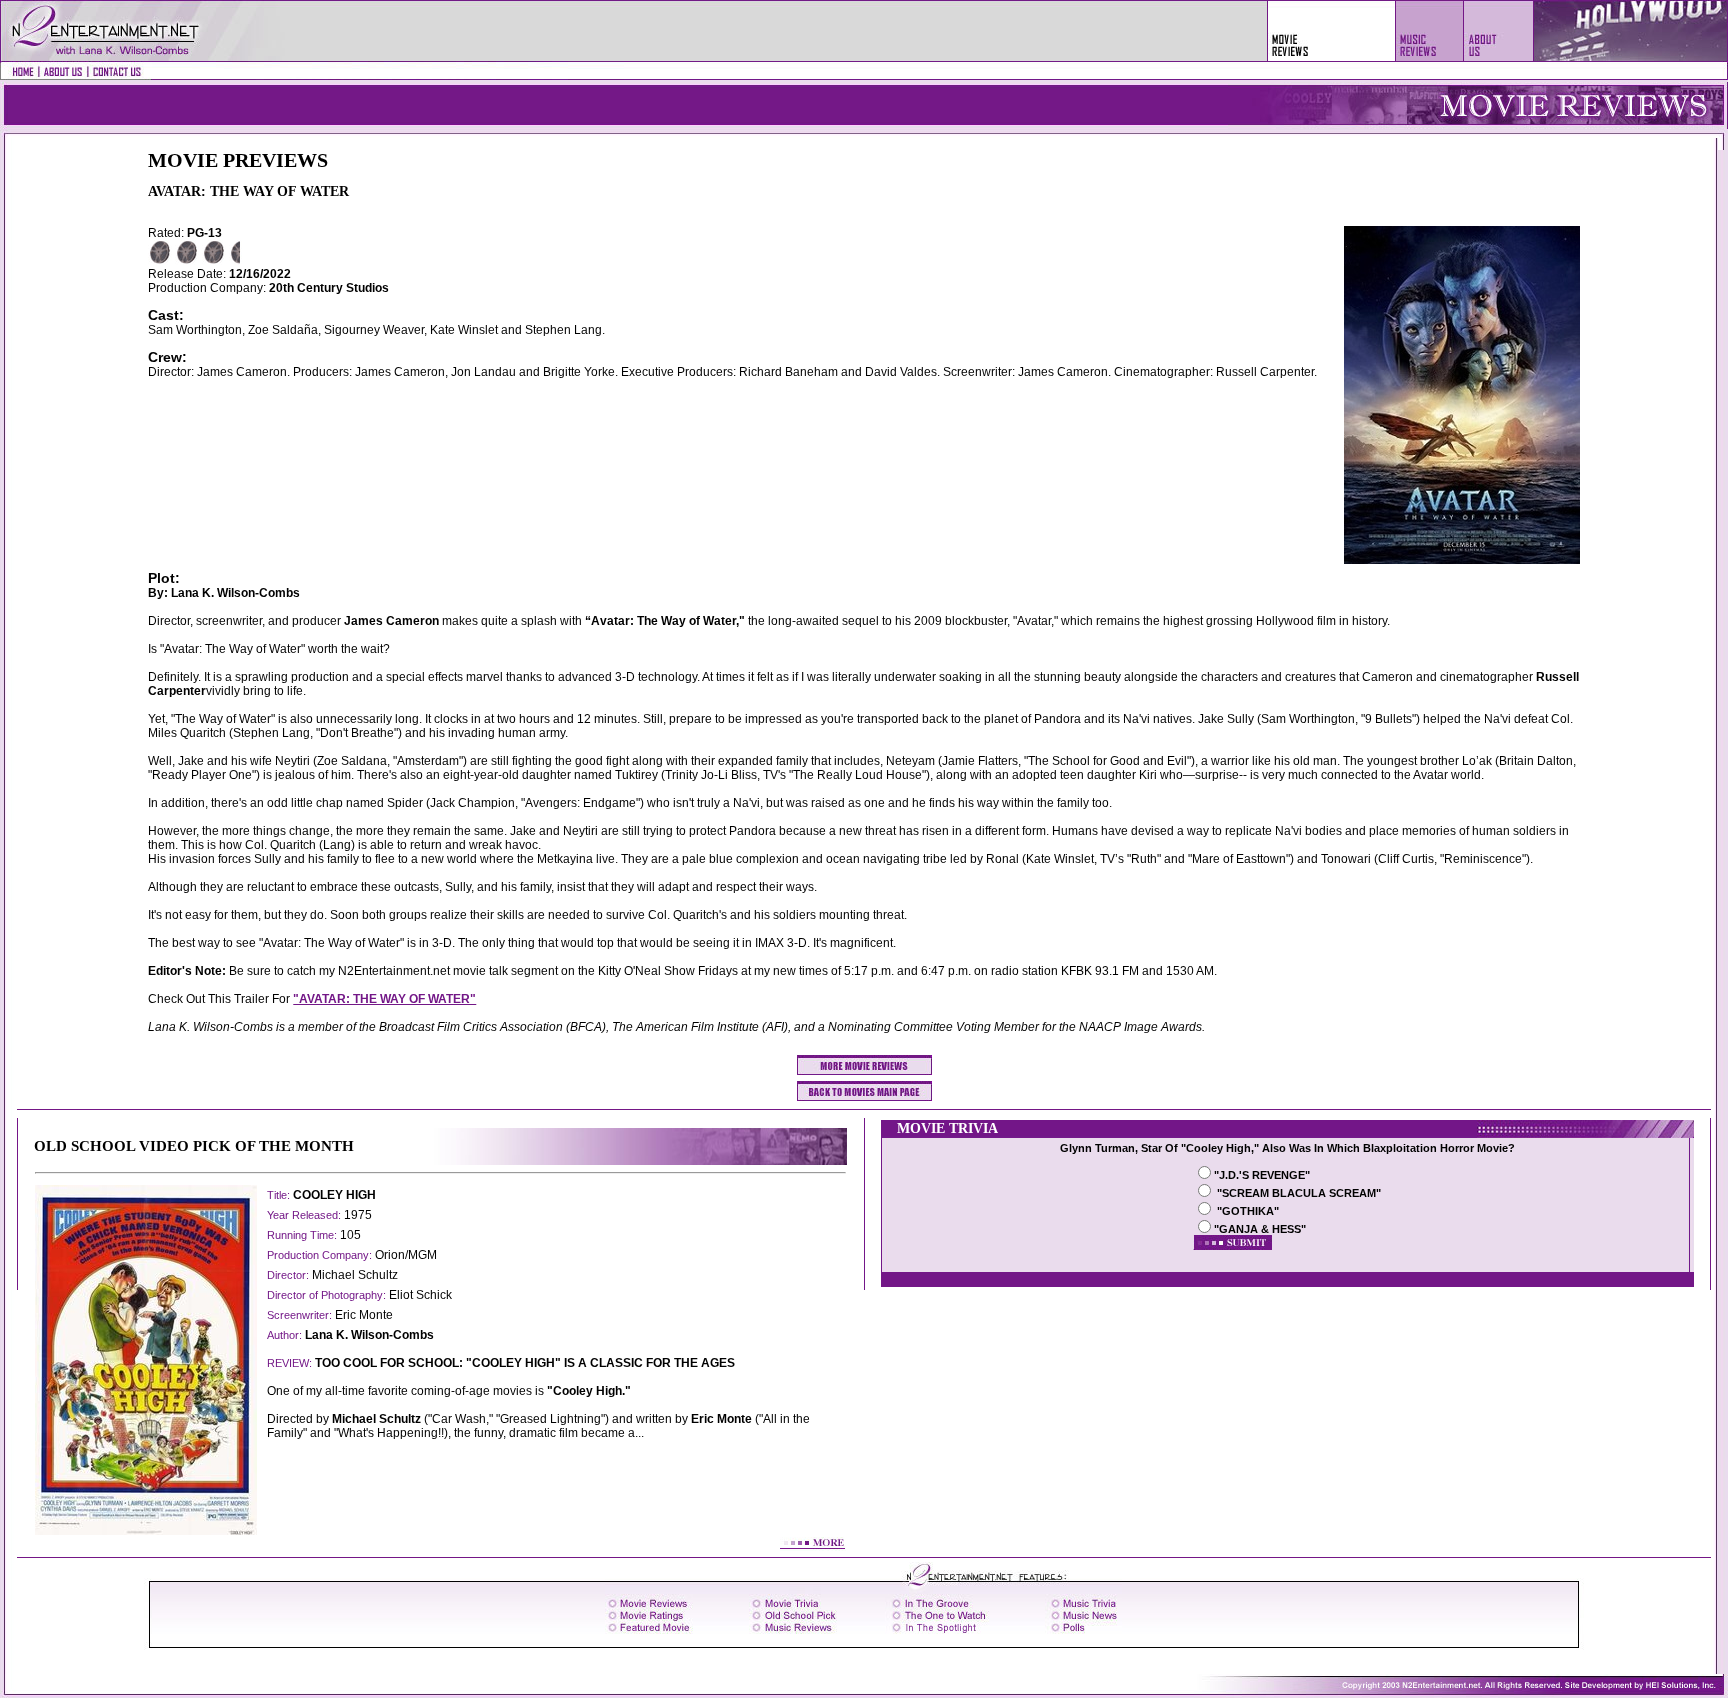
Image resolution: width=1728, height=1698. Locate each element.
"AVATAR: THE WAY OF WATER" (384, 999)
